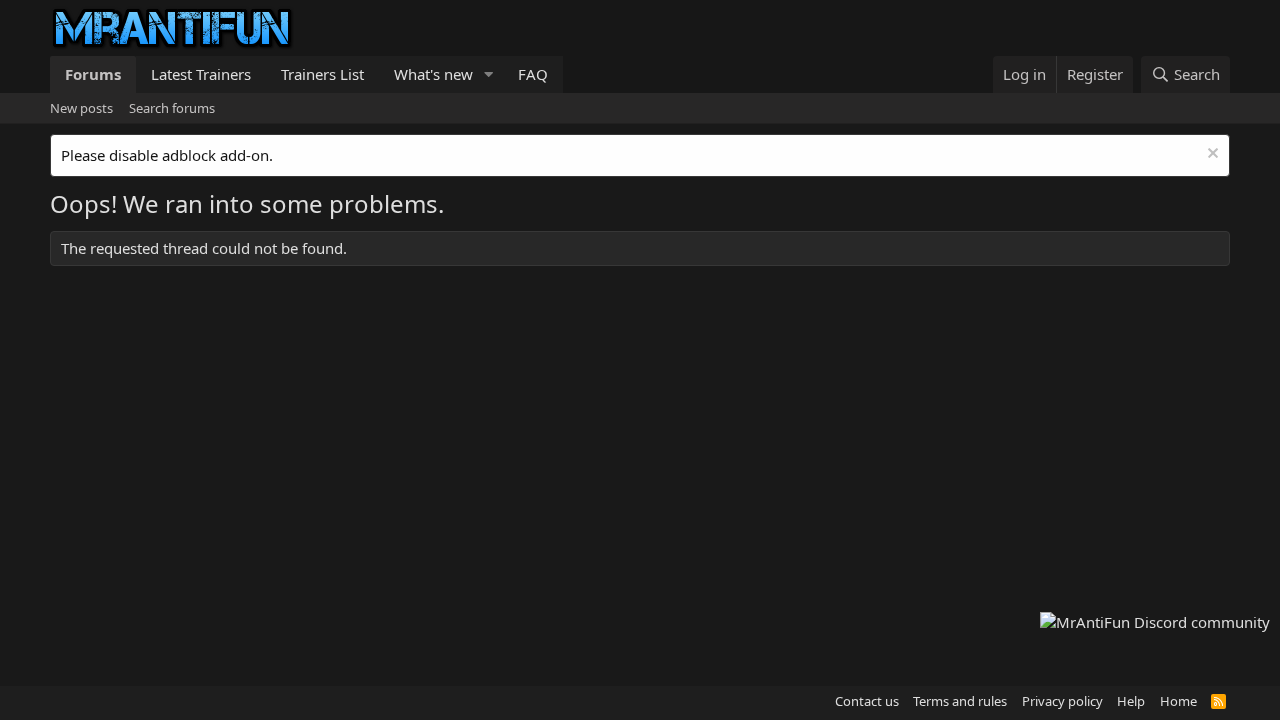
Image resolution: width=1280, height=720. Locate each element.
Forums (93, 74)
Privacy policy (1062, 701)
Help (1131, 701)
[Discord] (1155, 622)
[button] (489, 74)
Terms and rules (960, 701)
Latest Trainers (201, 74)
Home (1178, 701)
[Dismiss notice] (1210, 155)
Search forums (172, 108)
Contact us (867, 701)
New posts (81, 108)
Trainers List (322, 74)
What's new (433, 74)
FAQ (533, 74)
